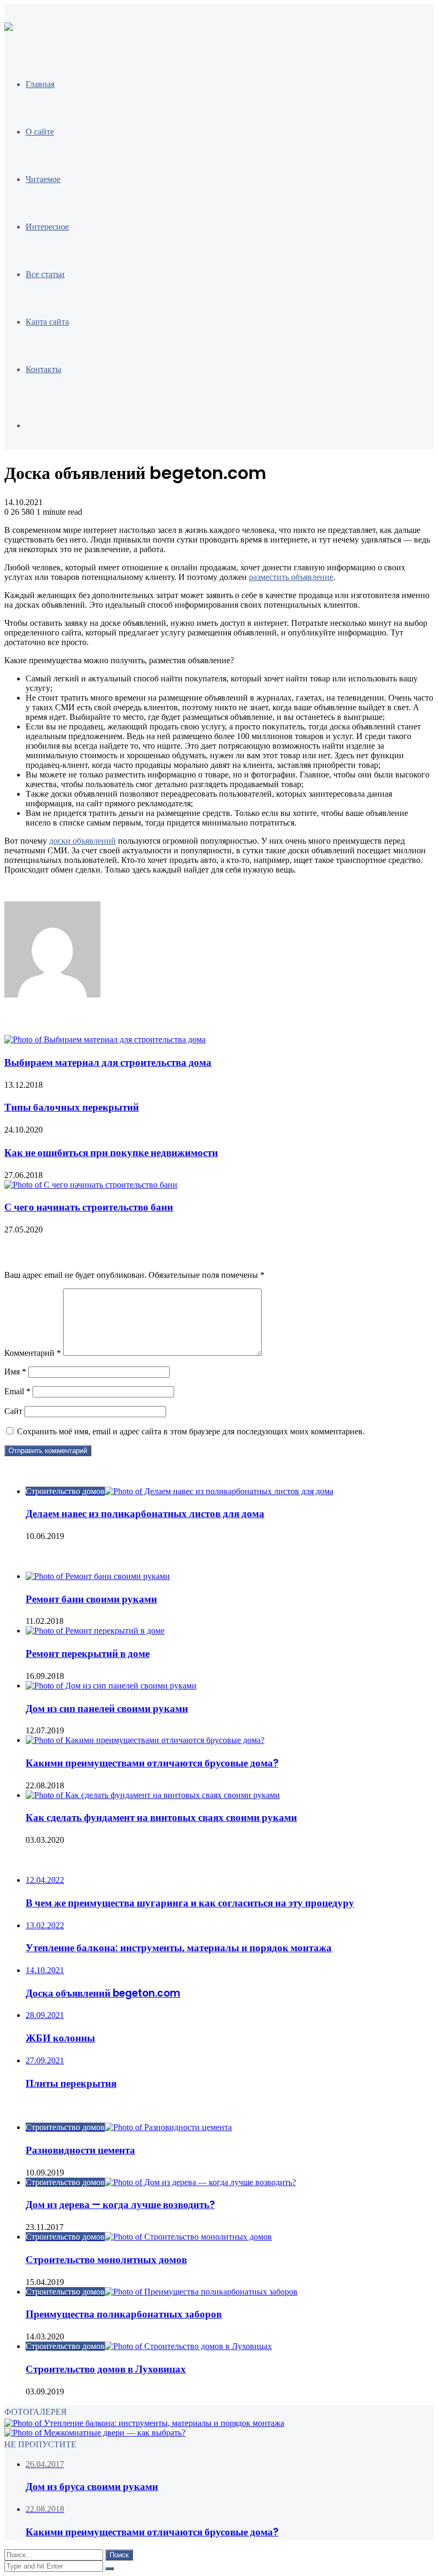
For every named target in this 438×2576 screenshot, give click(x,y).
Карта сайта (47, 322)
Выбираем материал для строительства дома (108, 1062)
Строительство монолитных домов (106, 2260)
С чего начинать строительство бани (89, 1207)
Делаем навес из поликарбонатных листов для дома (145, 1514)
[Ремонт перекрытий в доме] (95, 1631)
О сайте (40, 132)
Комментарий (33, 1353)
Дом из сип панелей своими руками (107, 1709)
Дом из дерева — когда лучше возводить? (120, 2205)
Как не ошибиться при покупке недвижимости (111, 1153)
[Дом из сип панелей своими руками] (111, 1686)
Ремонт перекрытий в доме (88, 1654)
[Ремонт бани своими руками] (98, 1576)
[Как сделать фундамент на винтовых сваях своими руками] (153, 1795)
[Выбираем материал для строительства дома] (105, 1039)
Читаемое (43, 179)
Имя (15, 1372)
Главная (40, 84)
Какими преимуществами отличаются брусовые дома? (152, 1763)
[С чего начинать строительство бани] (91, 1185)
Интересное (47, 227)
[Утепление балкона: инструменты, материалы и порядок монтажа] (144, 2423)
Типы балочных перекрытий (72, 1107)
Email (17, 1391)
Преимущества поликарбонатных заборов (124, 2314)
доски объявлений (83, 841)
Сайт (13, 1411)
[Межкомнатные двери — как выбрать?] (95, 2433)
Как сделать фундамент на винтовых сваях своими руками (161, 1817)
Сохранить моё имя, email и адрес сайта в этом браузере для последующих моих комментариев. (191, 1431)
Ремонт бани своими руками (91, 1599)
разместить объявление (291, 577)
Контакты (44, 369)
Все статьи (45, 274)
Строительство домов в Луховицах (106, 2369)
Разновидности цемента (80, 2150)
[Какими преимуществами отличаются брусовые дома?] (145, 1740)
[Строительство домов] (9, 28)
